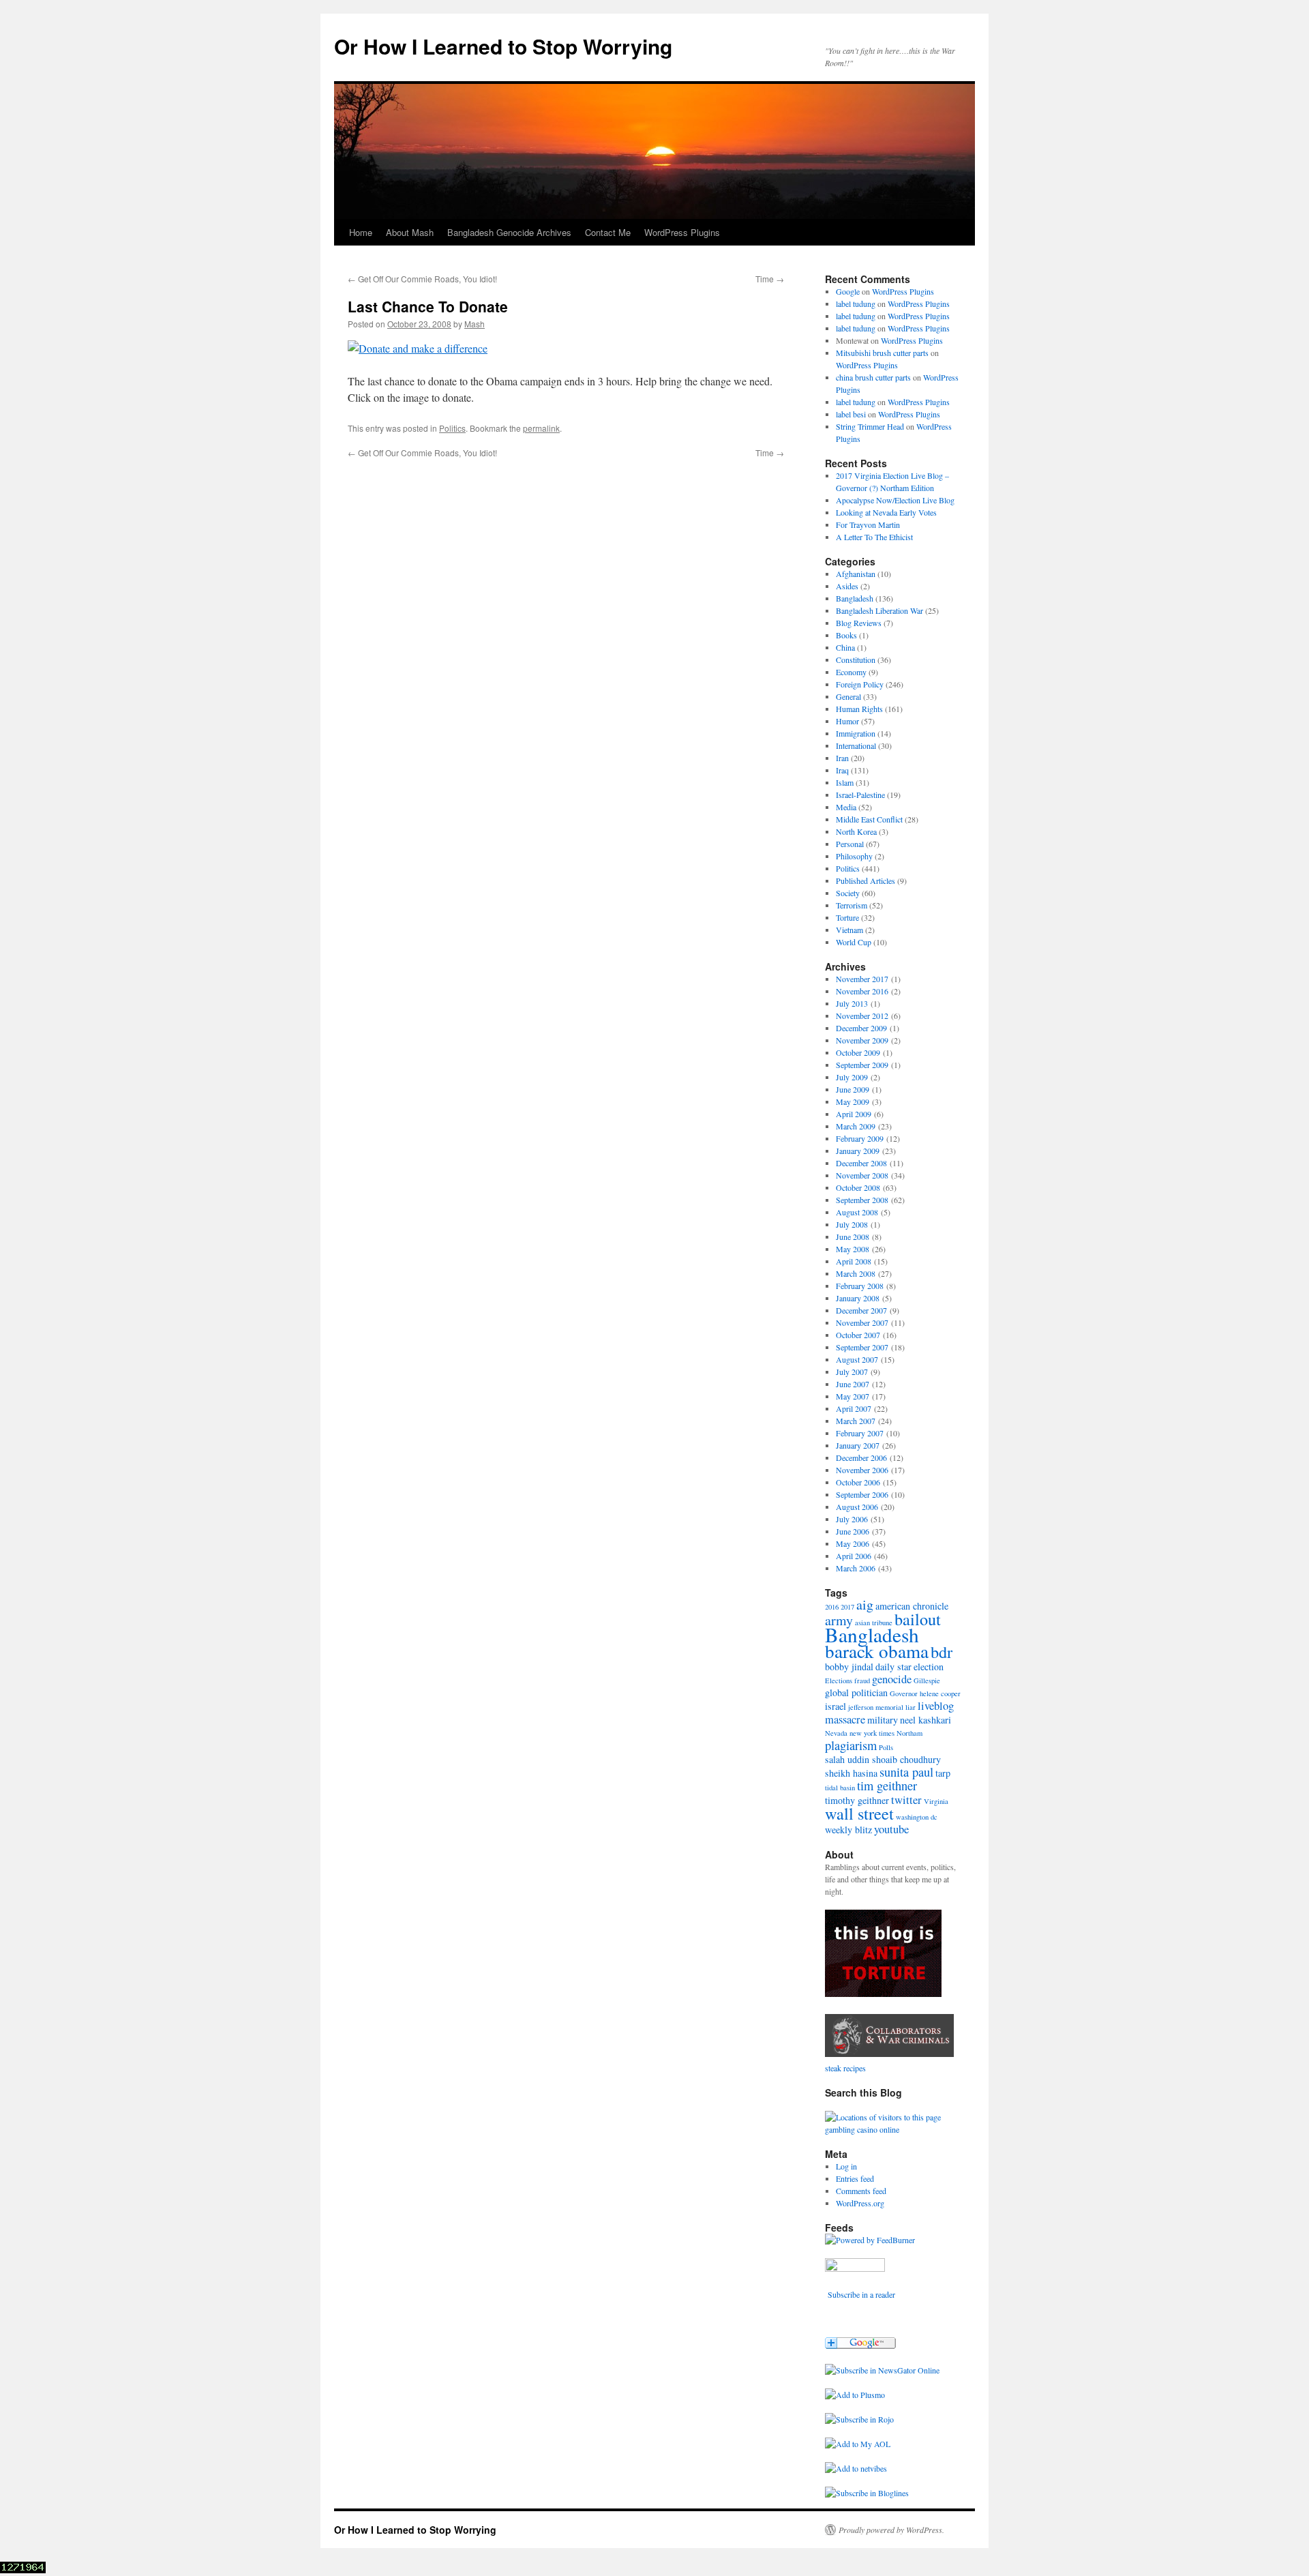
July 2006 (852, 1519)
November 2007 (862, 1322)
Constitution (856, 660)
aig (865, 1604)
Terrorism (852, 905)
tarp (943, 1773)
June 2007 (853, 1384)
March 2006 (856, 1568)
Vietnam (849, 930)
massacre (845, 1719)
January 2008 (858, 1298)
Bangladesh (855, 598)
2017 (847, 1607)
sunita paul (906, 1772)
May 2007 (853, 1396)
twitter (906, 1800)
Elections (839, 1681)
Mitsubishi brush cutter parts (882, 353)
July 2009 (852, 1077)
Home (361, 232)
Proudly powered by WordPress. (891, 2530)
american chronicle (912, 1606)
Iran (842, 758)
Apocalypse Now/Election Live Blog (895, 500)
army (839, 1620)
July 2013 (852, 1003)
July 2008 (852, 1224)
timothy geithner (857, 1800)
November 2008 (862, 1175)
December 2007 (861, 1310)
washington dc (917, 1817)
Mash (475, 324)
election (929, 1667)
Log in (846, 2166)
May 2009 (853, 1101)
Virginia (936, 1801)
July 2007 (852, 1372)
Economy (851, 672)
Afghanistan (856, 574)
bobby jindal (849, 1667)
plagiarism (851, 1745)
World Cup (854, 942)
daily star (893, 1667)
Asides (847, 586)
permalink (541, 428)
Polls (886, 1747)
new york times (872, 1733)
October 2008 (858, 1187)
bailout (918, 1619)
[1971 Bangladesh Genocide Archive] (889, 2056)
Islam (845, 782)
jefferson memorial (876, 1707)
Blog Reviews (859, 623)
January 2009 (858, 1151)
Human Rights (859, 709)
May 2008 (853, 1249)
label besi (851, 414)
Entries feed (855, 2178)
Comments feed (861, 2191)
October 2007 (858, 1335)
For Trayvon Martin (868, 524)
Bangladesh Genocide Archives (509, 232)
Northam (909, 1733)
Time (770, 279)
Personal (850, 844)
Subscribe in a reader (861, 2294)
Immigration (856, 733)
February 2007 (860, 1433)
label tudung (856, 304)
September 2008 (862, 1200)
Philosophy (854, 856)
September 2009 (862, 1065)
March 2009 (856, 1126)
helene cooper (940, 1693)
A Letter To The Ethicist (874, 537)
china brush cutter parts (873, 377)
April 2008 (854, 1261)
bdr (942, 1652)
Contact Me (608, 232)
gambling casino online (862, 2129)
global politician (856, 1692)
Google (848, 291)
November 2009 (862, 1040)
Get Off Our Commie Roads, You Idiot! (422, 279)
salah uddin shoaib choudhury (883, 1759)
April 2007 (854, 1408)
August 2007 (857, 1359)
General (848, 696)
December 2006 (861, 1457)
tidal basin (840, 1788)
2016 (832, 1607)
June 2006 (853, 1531)
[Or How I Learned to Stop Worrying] (882, 2370)
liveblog (936, 1706)
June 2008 (853, 1237)
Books (846, 635)
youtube (891, 1829)
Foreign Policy (860, 684)
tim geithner (887, 1786)
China (845, 647)
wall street (859, 1813)
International (856, 745)
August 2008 (857, 1212)
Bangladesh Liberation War (879, 610)
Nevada (836, 1733)
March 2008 (856, 1273)
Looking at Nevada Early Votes (886, 512)
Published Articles (866, 880)
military (883, 1720)
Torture (847, 917)
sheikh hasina (851, 1773)
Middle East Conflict (869, 819)
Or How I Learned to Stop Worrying (503, 46)
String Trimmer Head (870, 426)
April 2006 (854, 1556)
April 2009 (854, 1114)
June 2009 (853, 1089)
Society (848, 893)
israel (836, 1706)
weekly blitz (848, 1830)
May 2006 (853, 1543)
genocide (892, 1679)
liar (911, 1707)
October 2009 (858, 1052)
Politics (452, 428)
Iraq (842, 770)
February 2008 (860, 1286)
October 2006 (858, 1482)
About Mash (410, 232)
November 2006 (862, 1470)
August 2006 (857, 1507)
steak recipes (845, 2068)
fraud (862, 1681)
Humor (847, 721)
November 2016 (862, 991)
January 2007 (858, 1445)
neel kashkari (926, 1720)
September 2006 (862, 1494)
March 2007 (856, 1421)
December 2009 (861, 1028)
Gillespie (927, 1681)
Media (846, 807)
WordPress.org (860, 2203)
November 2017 (862, 979)
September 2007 (862, 1347)
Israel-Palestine (860, 795)
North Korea (856, 831)
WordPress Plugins (682, 232)
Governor (904, 1693)
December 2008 (861, 1163)
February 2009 (860, 1138)
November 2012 (862, 1016)
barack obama (877, 1651)
